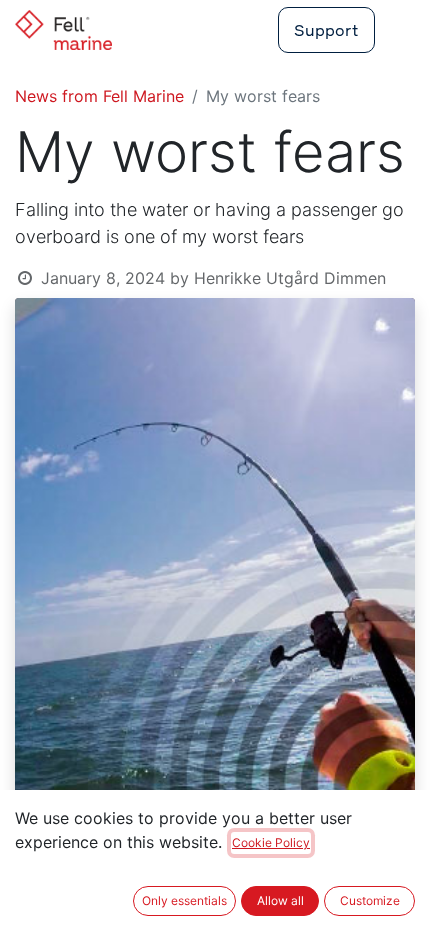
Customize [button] (370, 900)
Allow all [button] (280, 900)
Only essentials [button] (184, 900)
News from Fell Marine (99, 96)
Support (326, 30)
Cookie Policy (271, 842)
